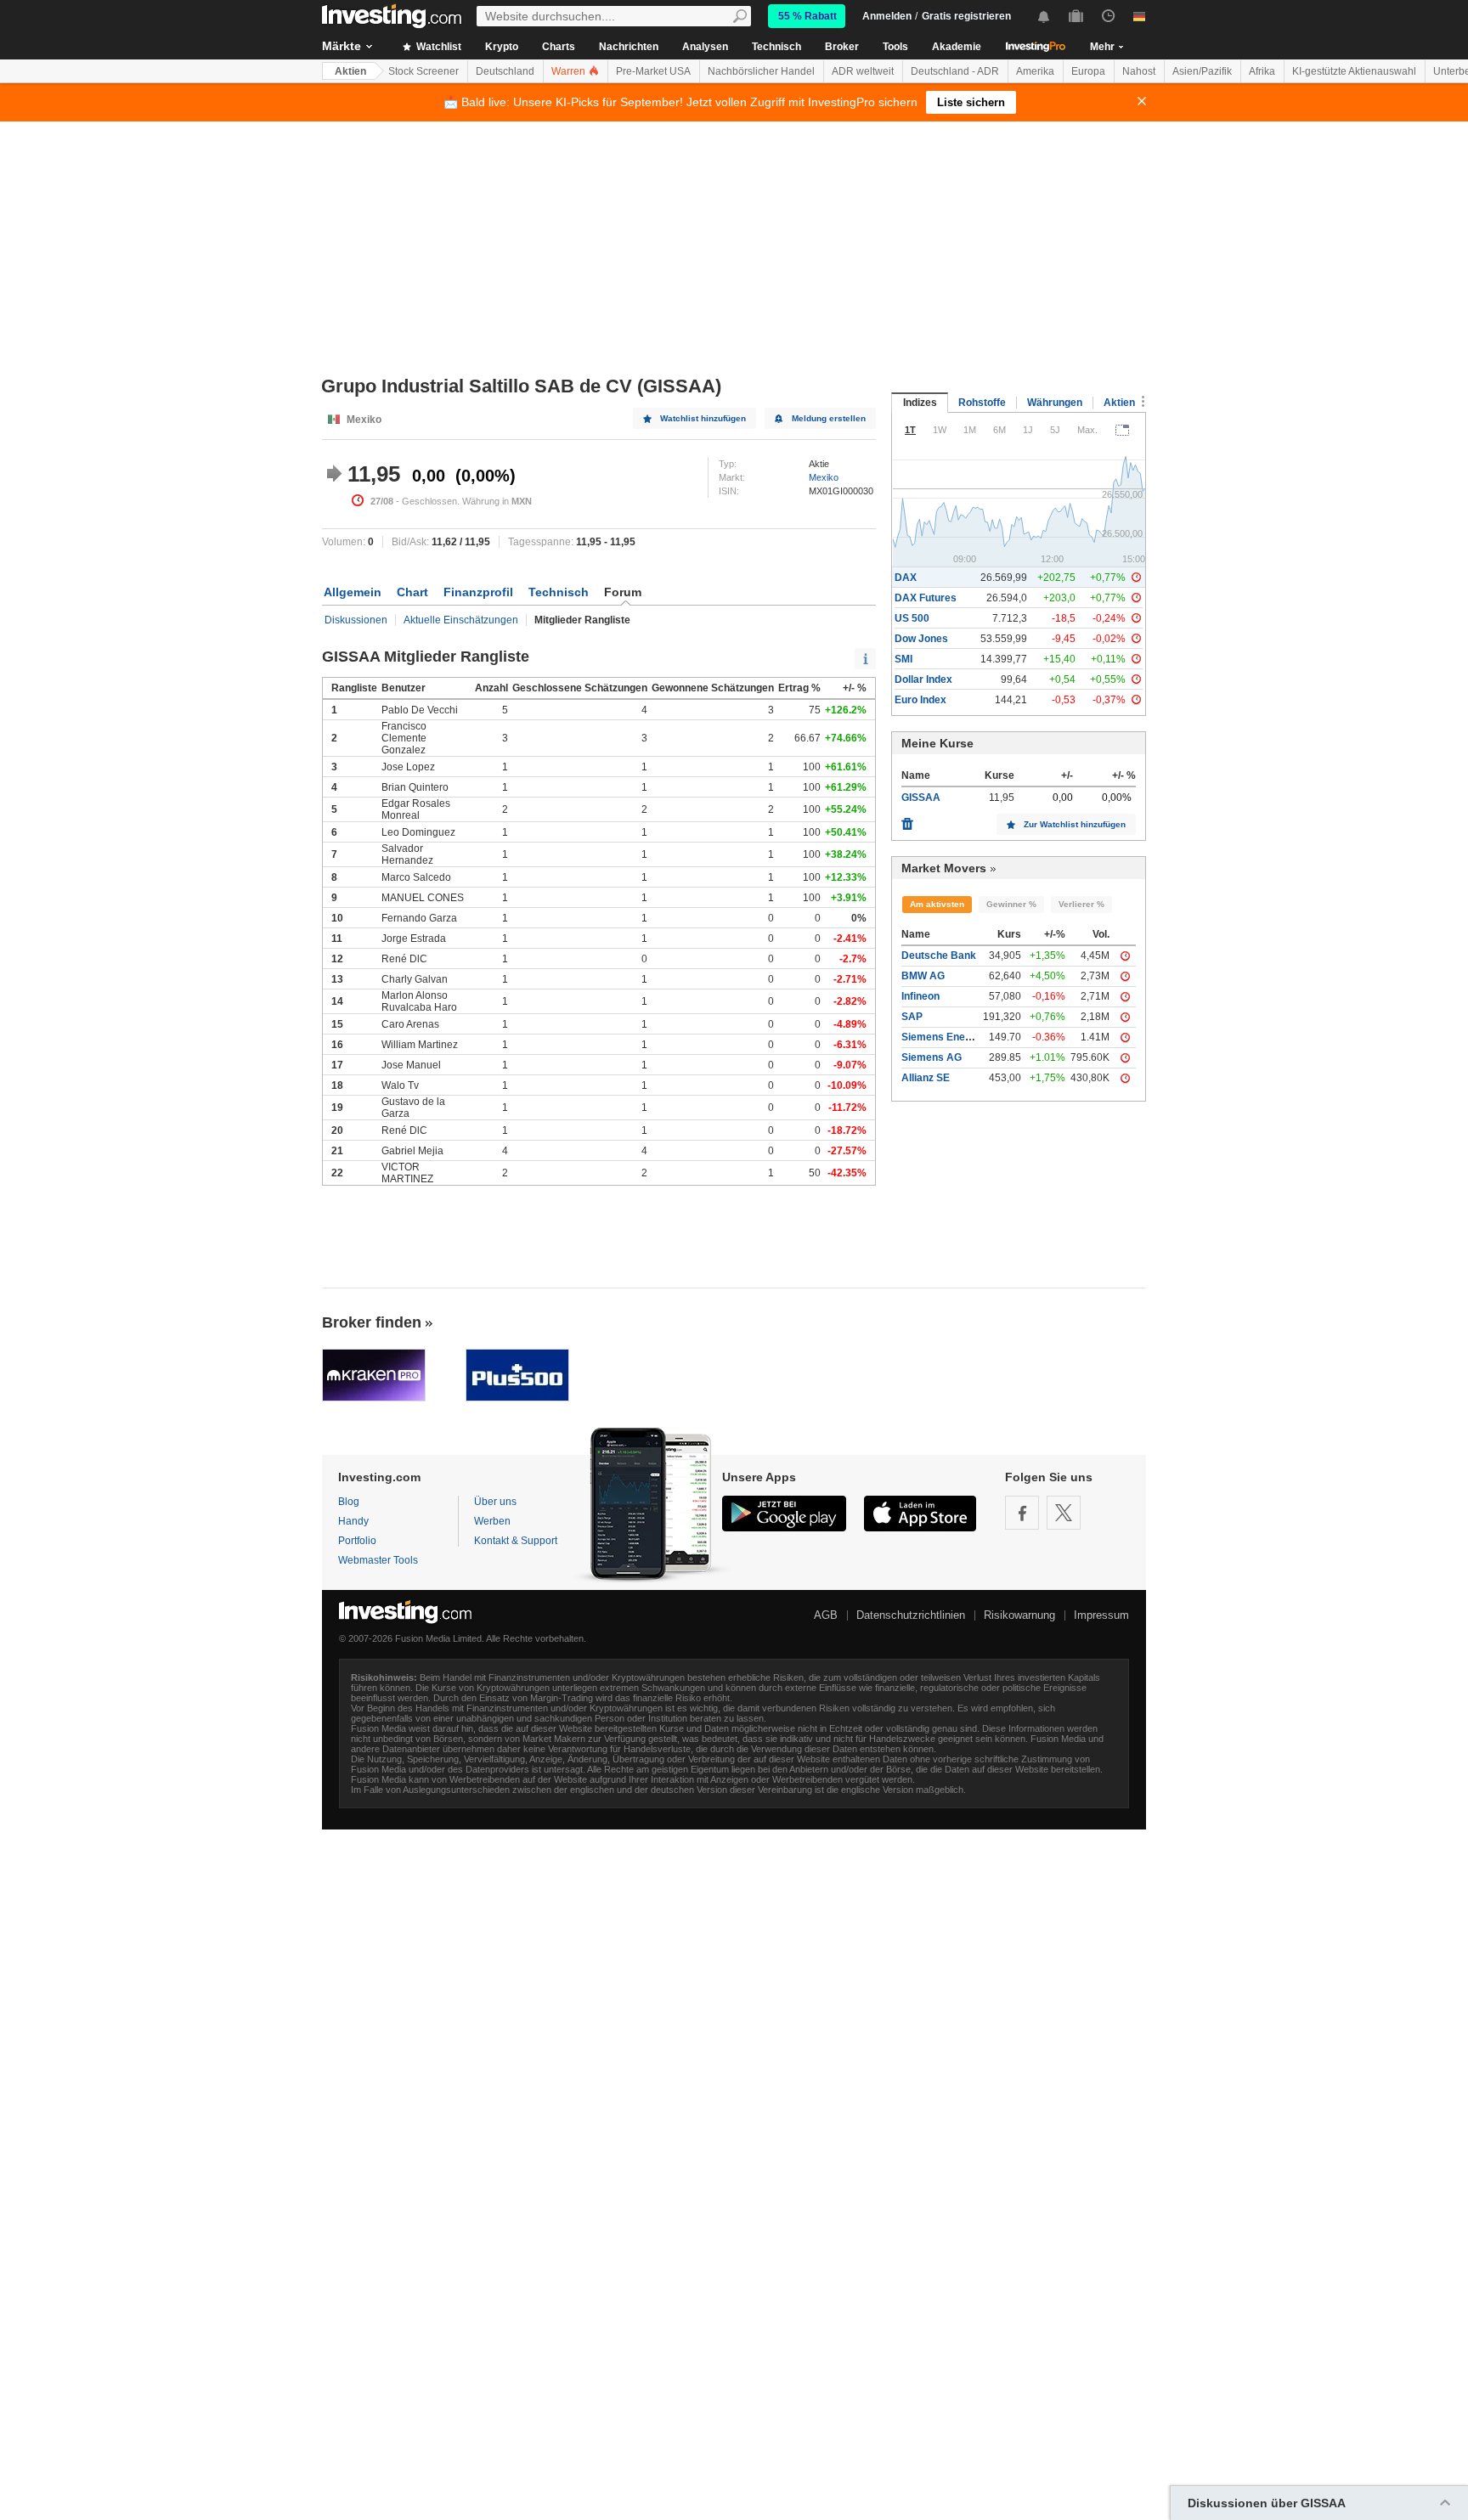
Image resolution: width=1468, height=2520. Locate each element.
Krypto (502, 47)
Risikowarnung (1019, 1615)
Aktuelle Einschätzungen (461, 620)
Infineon (920, 996)
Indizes (920, 403)
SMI (903, 659)
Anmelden (887, 16)
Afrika (1262, 71)
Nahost (1139, 71)
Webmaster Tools (378, 1560)
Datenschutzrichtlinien (911, 1615)
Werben (492, 1521)
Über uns (495, 1502)
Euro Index (920, 700)
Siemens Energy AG (950, 1037)
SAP (912, 1017)
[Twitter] (1064, 1513)
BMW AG (923, 976)
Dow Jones (921, 639)
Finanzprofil (478, 592)
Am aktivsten (937, 904)
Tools (895, 47)
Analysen (705, 47)
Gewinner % (1011, 904)
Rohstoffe (982, 403)
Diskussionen (356, 620)
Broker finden (372, 1322)
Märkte (342, 46)
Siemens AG (932, 1057)
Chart (412, 592)
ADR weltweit (863, 71)
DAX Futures (926, 598)
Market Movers (944, 868)
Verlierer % (1081, 904)
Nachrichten (629, 47)
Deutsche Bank (939, 956)
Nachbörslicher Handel (761, 71)
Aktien (350, 71)
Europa (1088, 71)
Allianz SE (926, 1078)
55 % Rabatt (807, 16)
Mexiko (824, 477)
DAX (906, 578)
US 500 (912, 618)
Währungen (1055, 403)
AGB (826, 1615)
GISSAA (921, 798)
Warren (570, 71)
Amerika (1035, 71)
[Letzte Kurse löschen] (907, 820)
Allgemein (353, 592)
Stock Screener (423, 71)
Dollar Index (923, 679)
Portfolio (357, 1541)
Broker (842, 47)
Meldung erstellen (829, 418)
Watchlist (438, 47)
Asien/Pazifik (1202, 71)
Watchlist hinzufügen (703, 418)
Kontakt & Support (516, 1541)
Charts (559, 47)
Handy (353, 1521)
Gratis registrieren (966, 16)
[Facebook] (1022, 1513)
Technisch (776, 47)
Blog (349, 1502)
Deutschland (505, 71)
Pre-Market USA (653, 71)
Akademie (957, 47)
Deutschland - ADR (955, 71)
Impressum (1101, 1615)
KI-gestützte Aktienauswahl (1354, 71)
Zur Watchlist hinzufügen (1075, 824)
